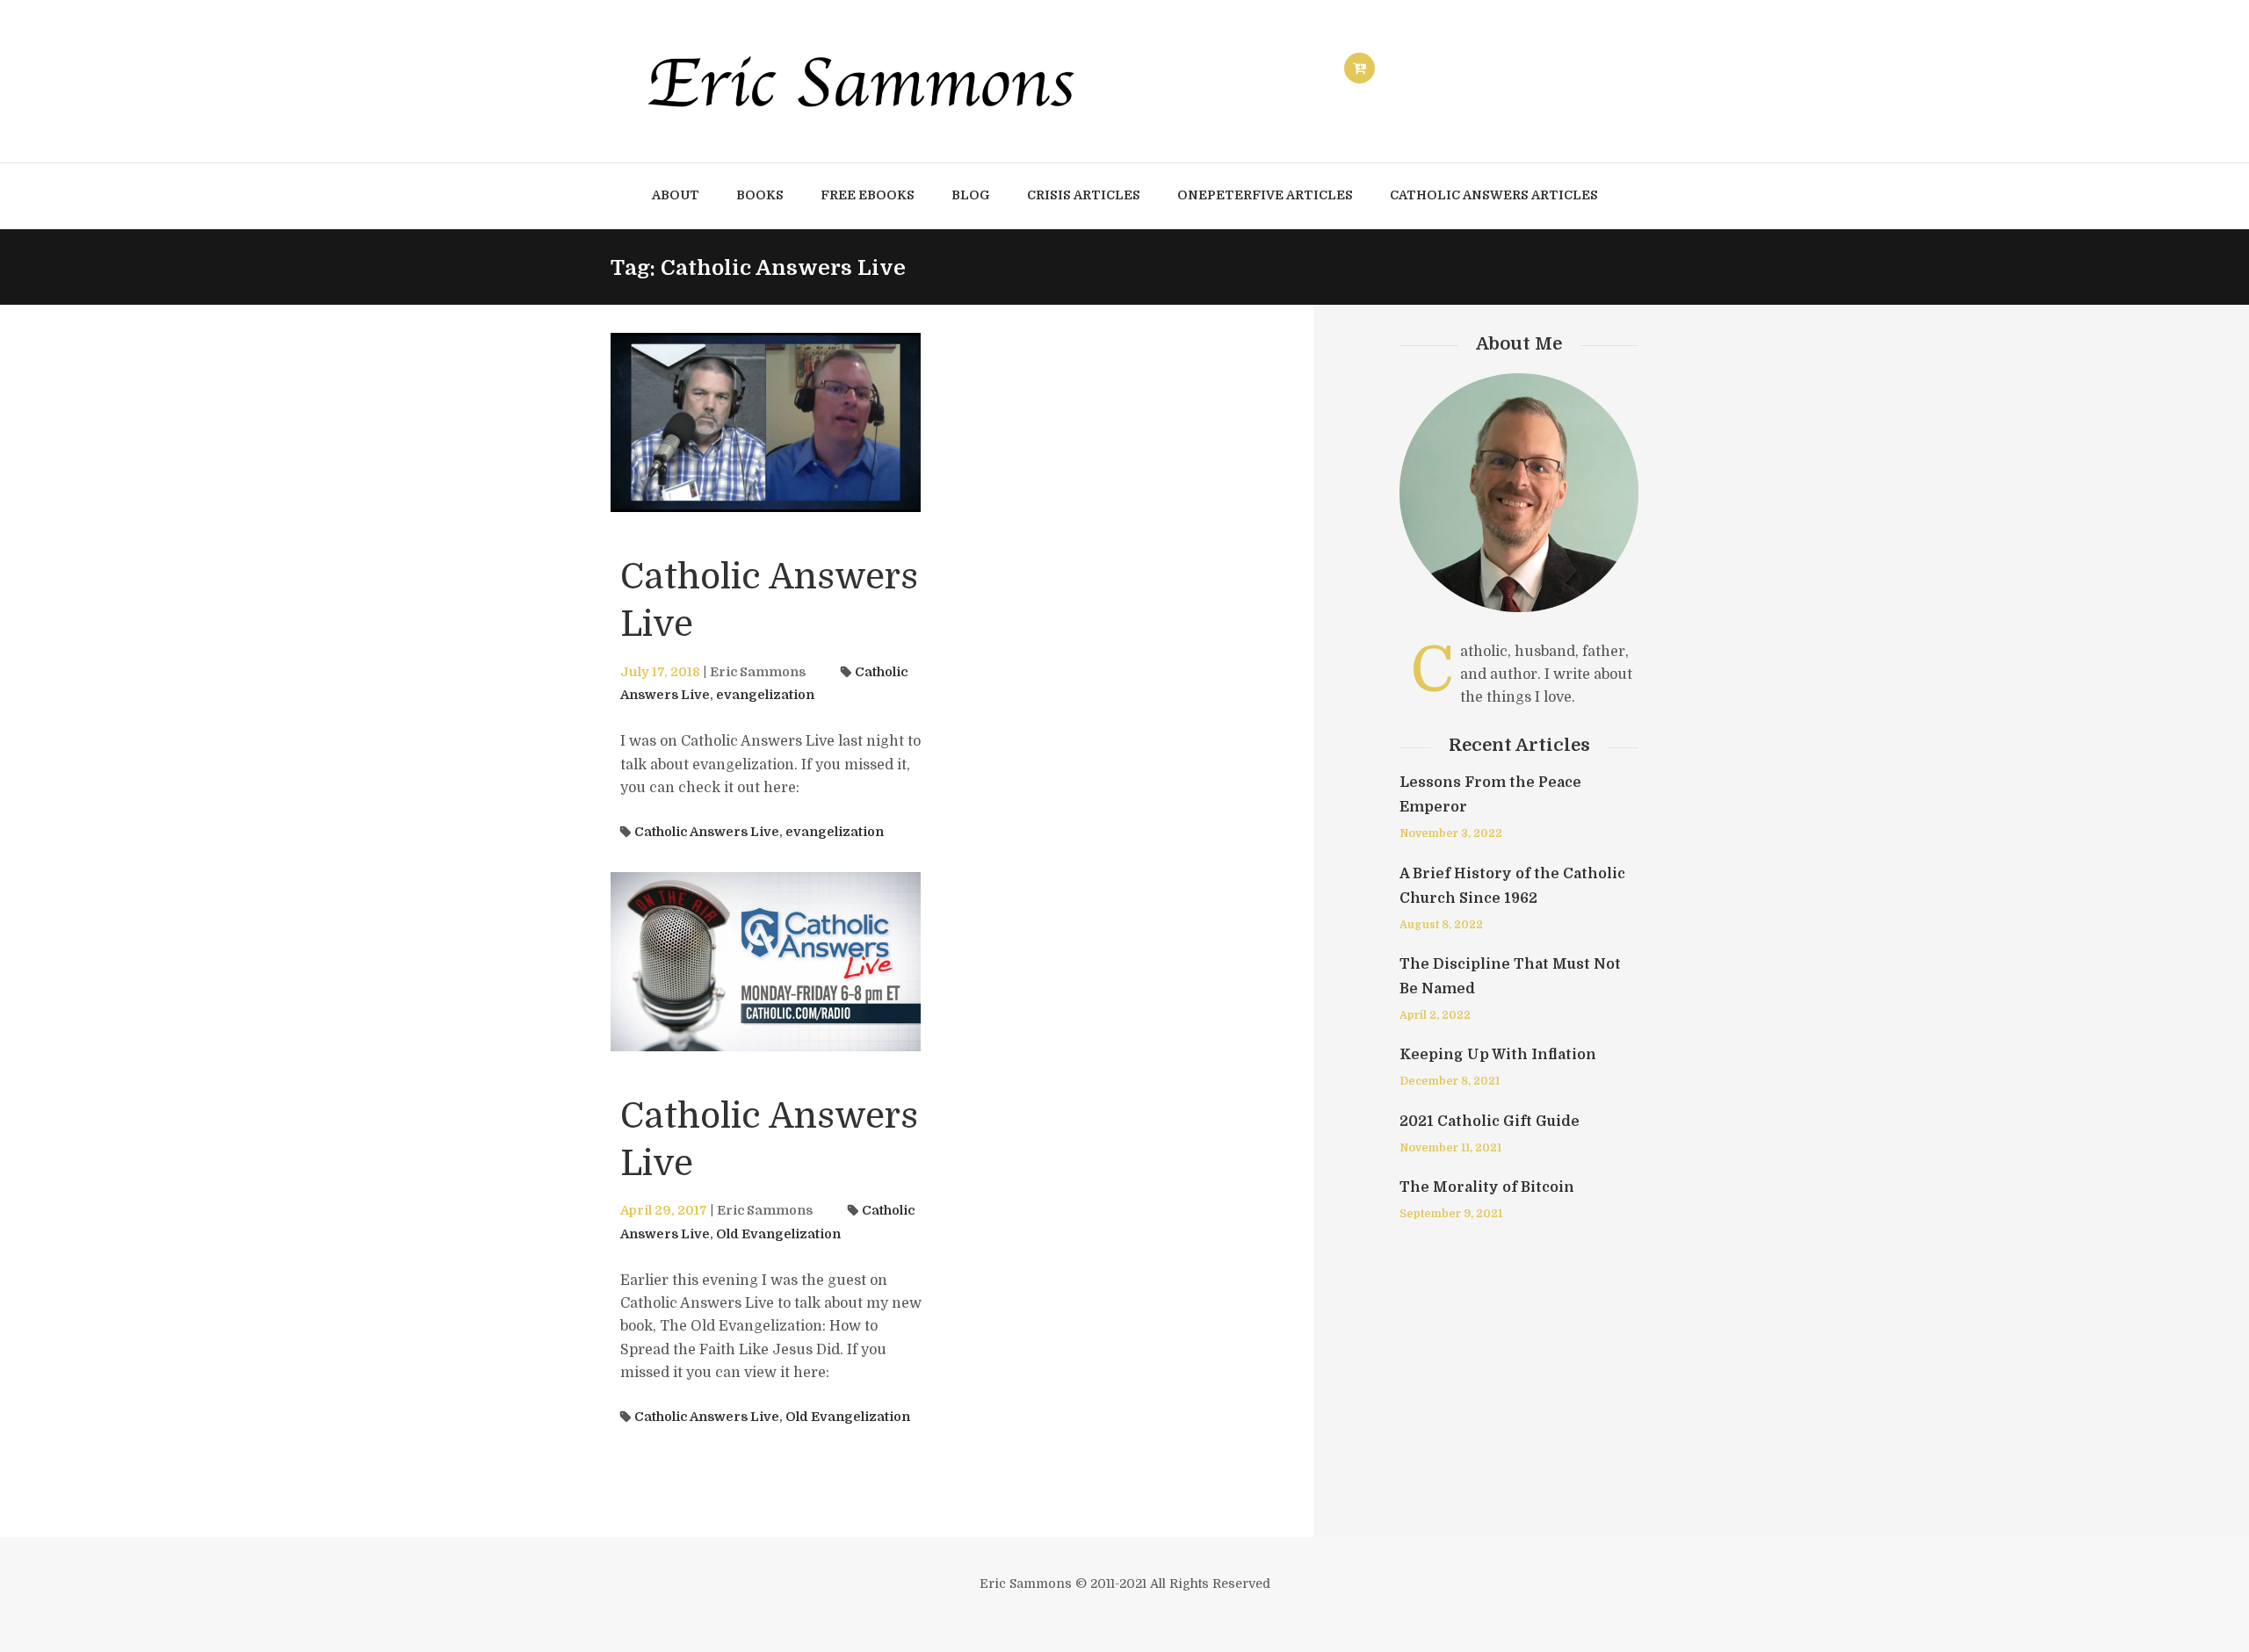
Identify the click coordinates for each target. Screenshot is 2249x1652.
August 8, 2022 (1441, 925)
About (676, 195)
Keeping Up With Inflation (1498, 1055)
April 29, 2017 (664, 1210)
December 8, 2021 (1450, 1081)
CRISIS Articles (1084, 195)
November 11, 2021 (1450, 1148)
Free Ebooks (868, 195)
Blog (971, 195)
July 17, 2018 (660, 672)
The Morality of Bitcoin (1487, 1187)
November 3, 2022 (1451, 833)
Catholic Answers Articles (1494, 195)
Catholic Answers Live (707, 832)
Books (760, 195)
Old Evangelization (778, 1234)
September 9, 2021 (1451, 1214)
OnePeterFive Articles (1265, 195)
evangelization (765, 695)
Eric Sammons (758, 672)
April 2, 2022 (1435, 1015)
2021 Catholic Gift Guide (1490, 1122)
